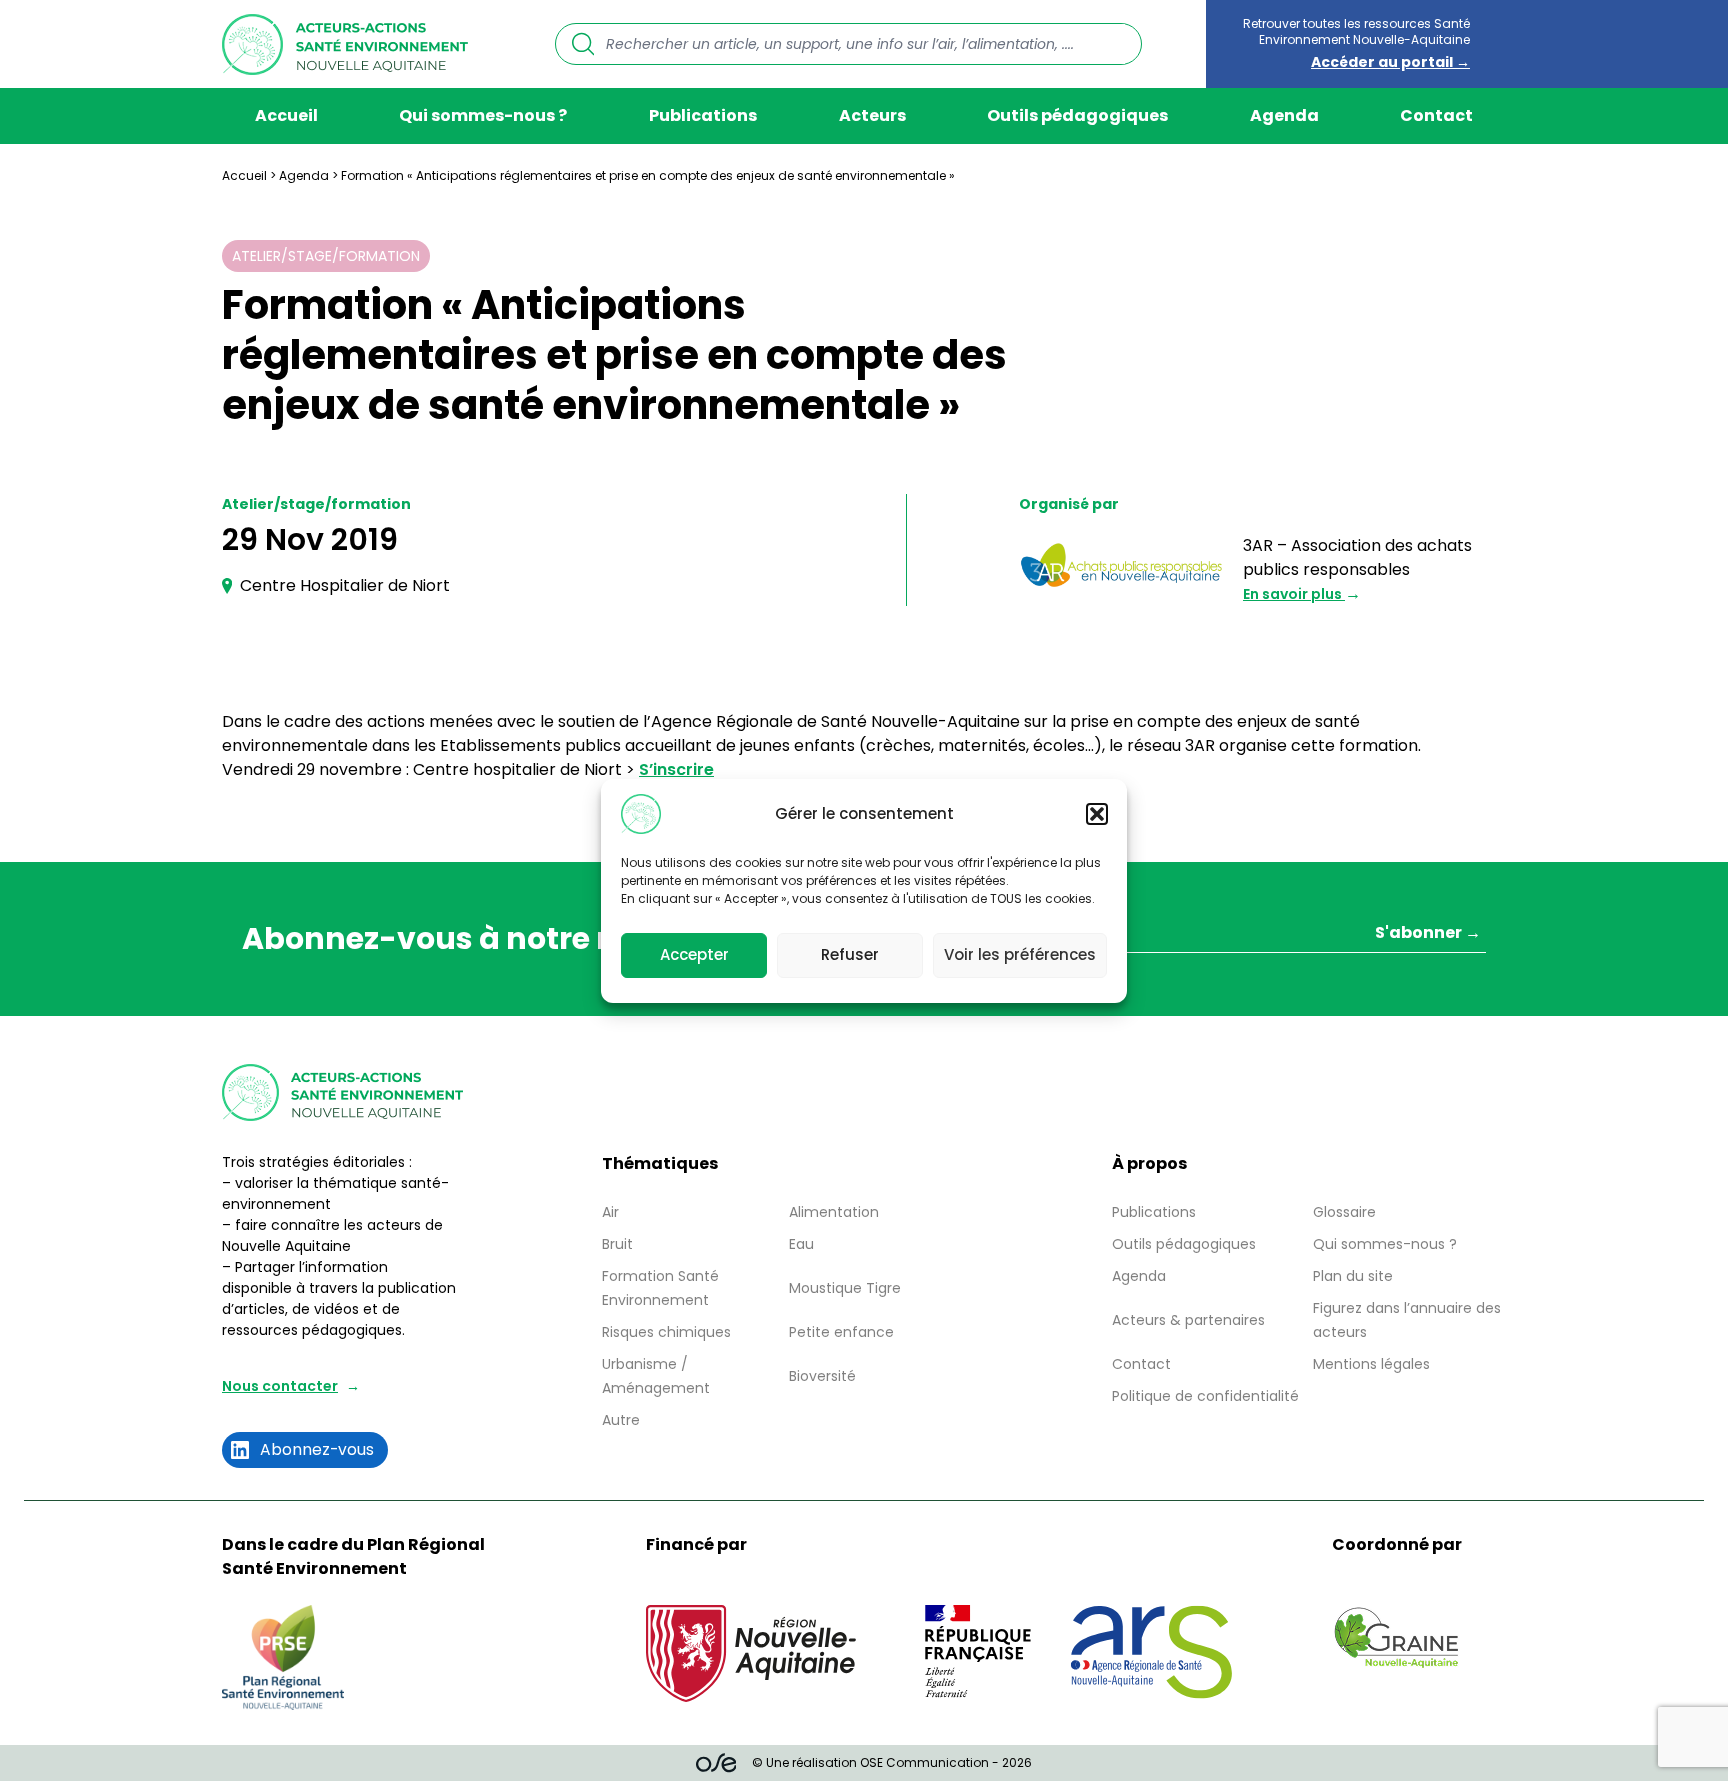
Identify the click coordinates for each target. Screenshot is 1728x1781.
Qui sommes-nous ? (483, 115)
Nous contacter (280, 1386)
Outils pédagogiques (1077, 115)
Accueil (286, 115)
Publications (703, 115)
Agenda (1284, 115)
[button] (1097, 814)
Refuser (850, 954)
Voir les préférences (1020, 954)
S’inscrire (676, 769)
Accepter (694, 954)
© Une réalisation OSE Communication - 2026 (892, 1762)
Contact (1436, 115)
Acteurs (872, 115)
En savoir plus (1294, 594)
